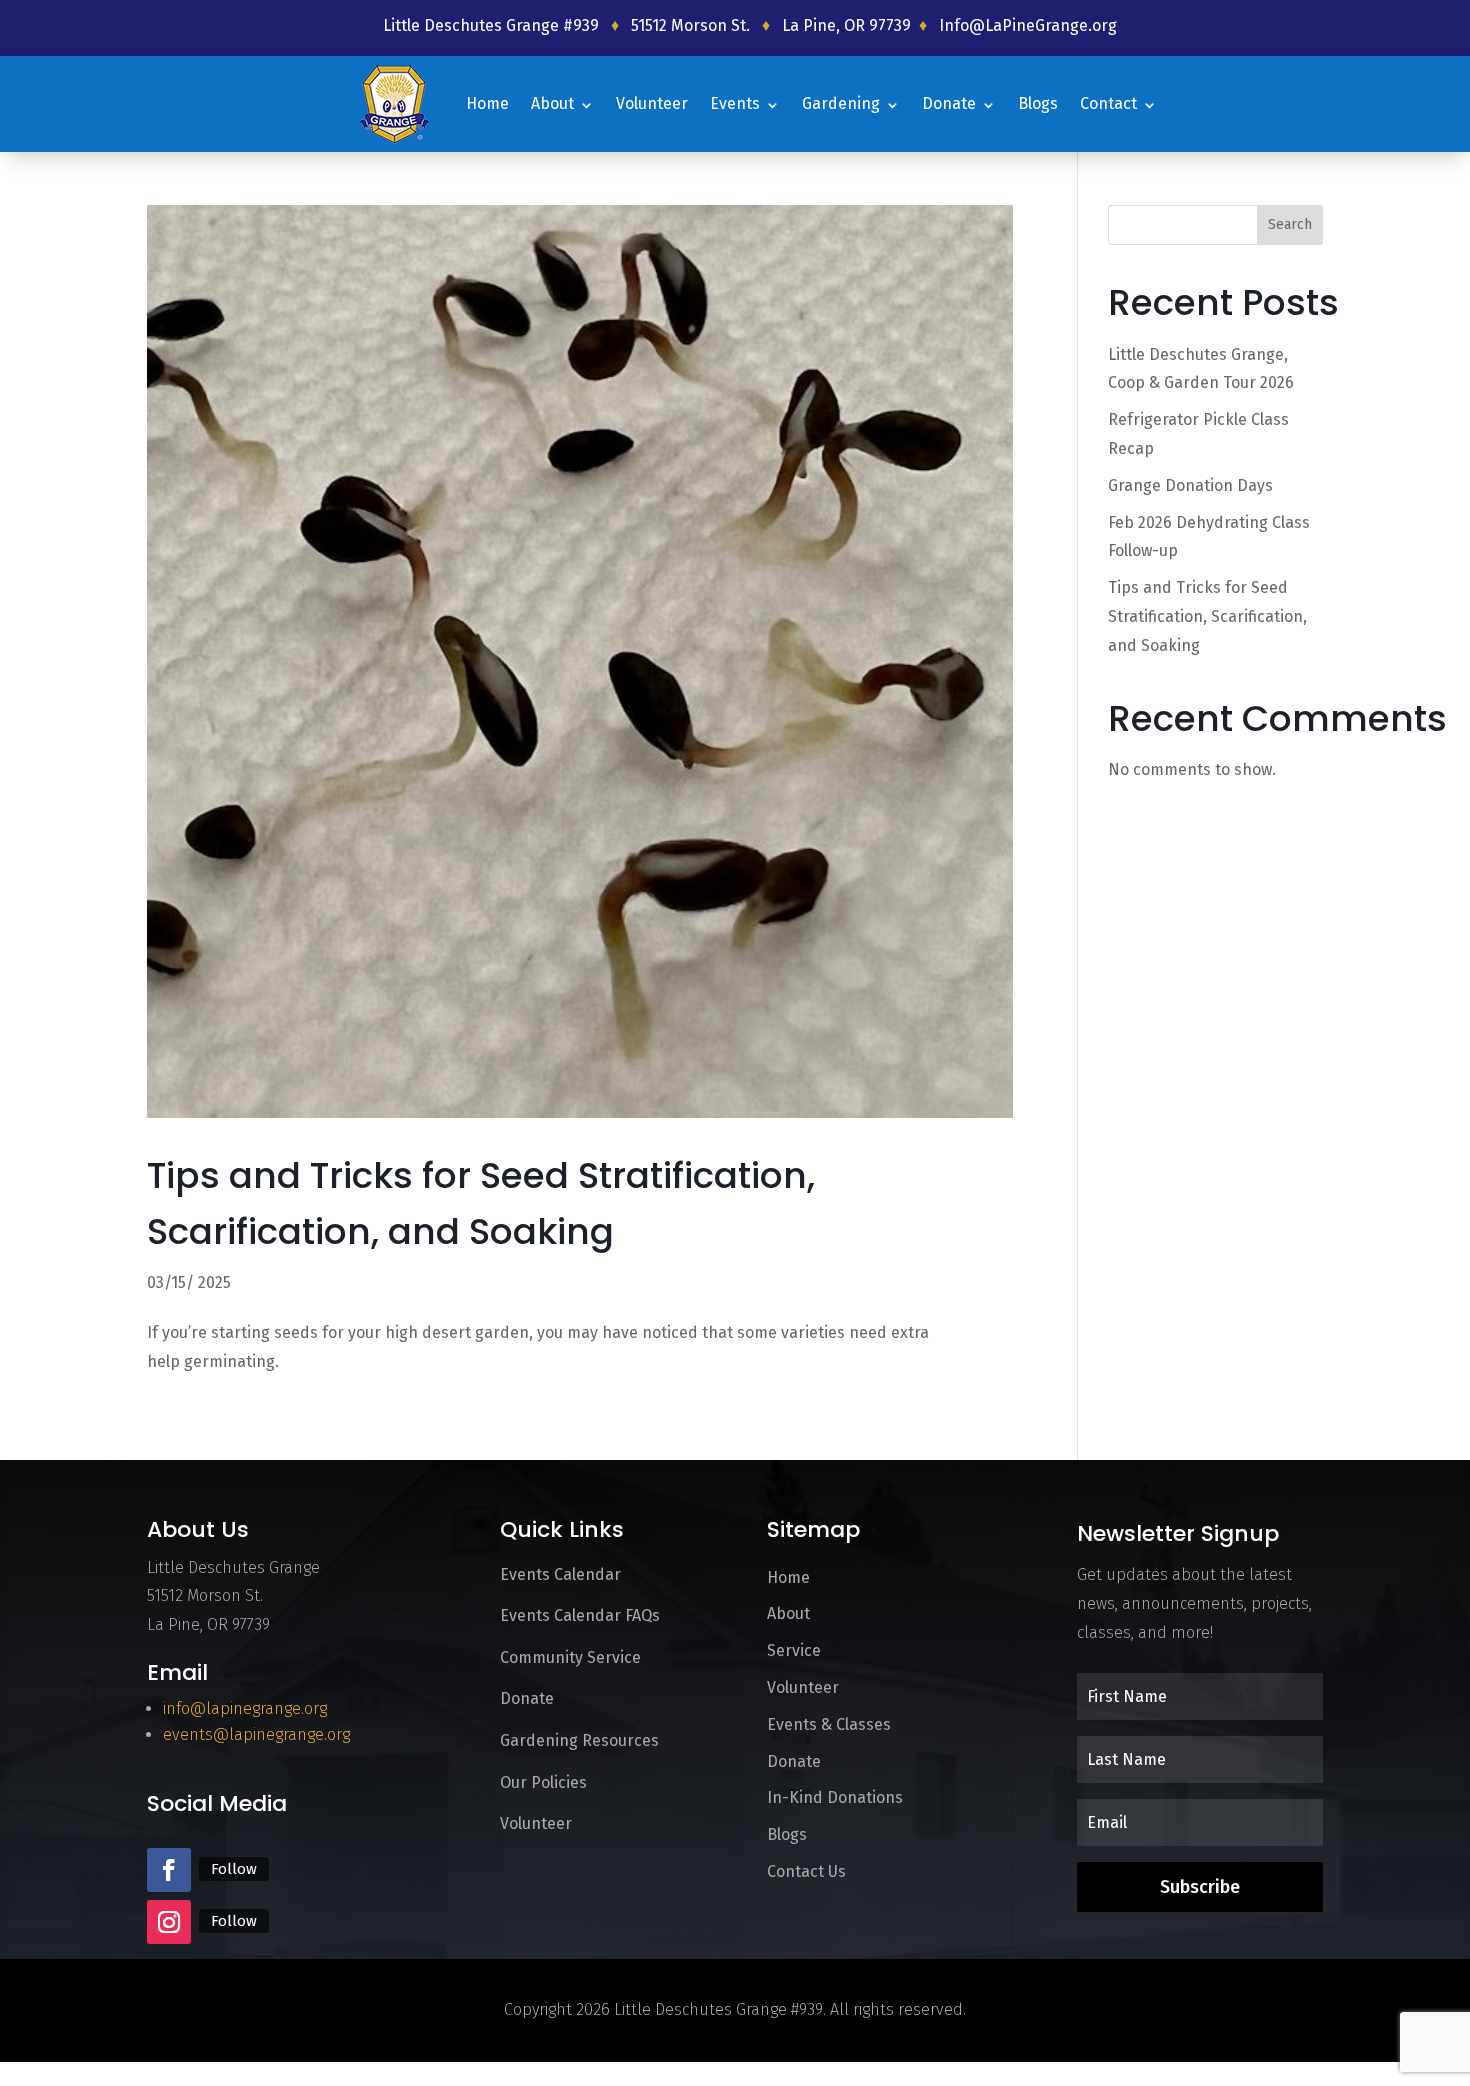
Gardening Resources (579, 1740)
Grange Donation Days (1190, 485)
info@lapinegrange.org (245, 1708)
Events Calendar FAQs (580, 1615)
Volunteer (652, 103)
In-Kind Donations (835, 1797)
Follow (234, 1869)
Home (487, 103)
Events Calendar (560, 1574)
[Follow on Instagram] (169, 1922)
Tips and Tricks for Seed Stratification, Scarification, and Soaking (1207, 616)
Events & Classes (829, 1724)
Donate (949, 103)
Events (735, 103)
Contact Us (806, 1871)
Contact (1108, 103)
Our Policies (543, 1782)
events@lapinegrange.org (256, 1734)
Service (794, 1650)
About (552, 103)
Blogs (1038, 103)
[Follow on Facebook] (169, 1870)
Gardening (841, 103)
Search (1290, 224)
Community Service (570, 1657)
